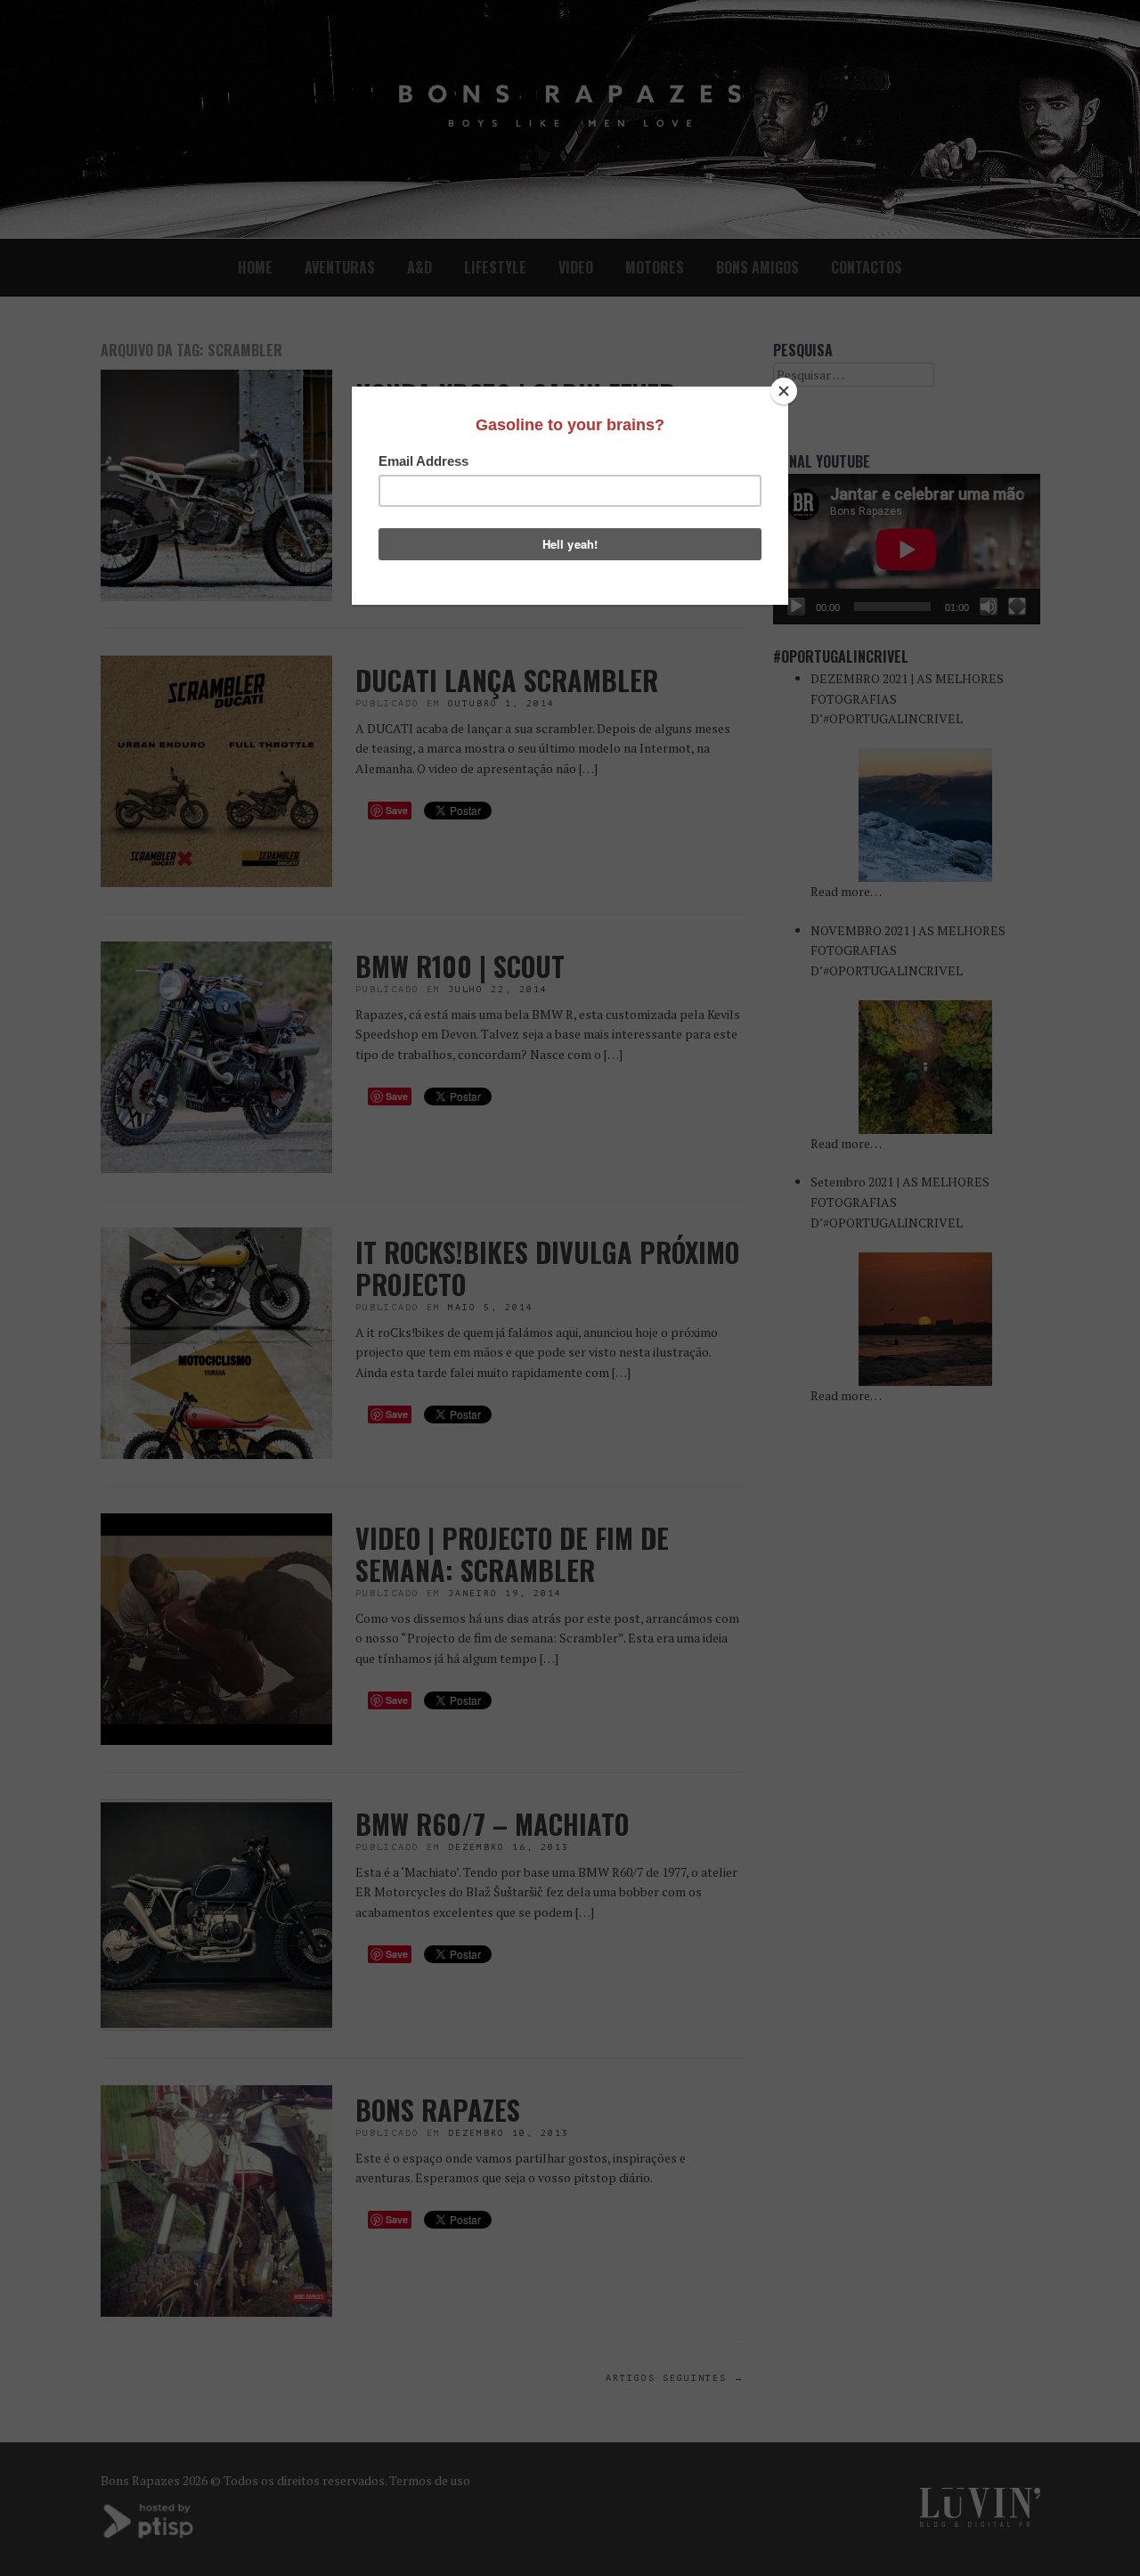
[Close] (784, 391)
